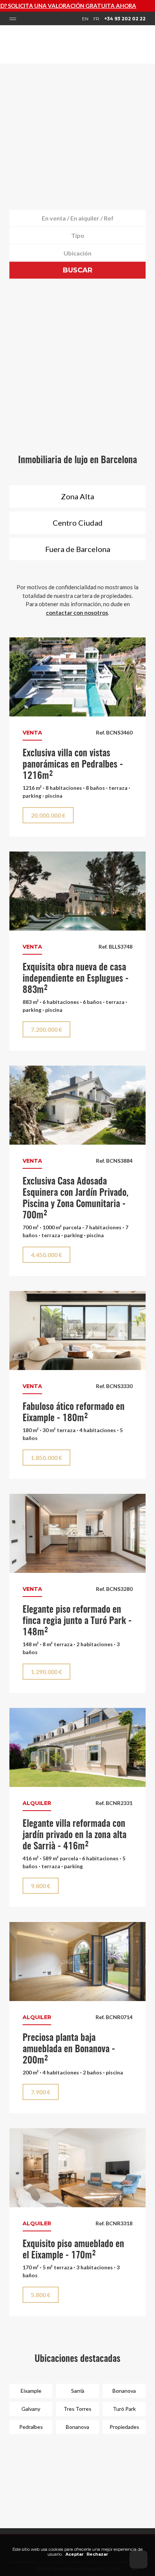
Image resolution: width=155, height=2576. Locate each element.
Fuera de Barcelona (78, 549)
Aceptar (74, 2554)
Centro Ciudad (78, 523)
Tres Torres (77, 2409)
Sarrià (78, 2391)
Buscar (78, 270)
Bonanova (124, 2391)
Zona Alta (77, 496)
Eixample (31, 2391)
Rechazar (97, 2554)
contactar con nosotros (77, 613)
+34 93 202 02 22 (125, 19)
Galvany (31, 2409)
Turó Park (124, 2409)
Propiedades (124, 2427)
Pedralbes (31, 2427)
